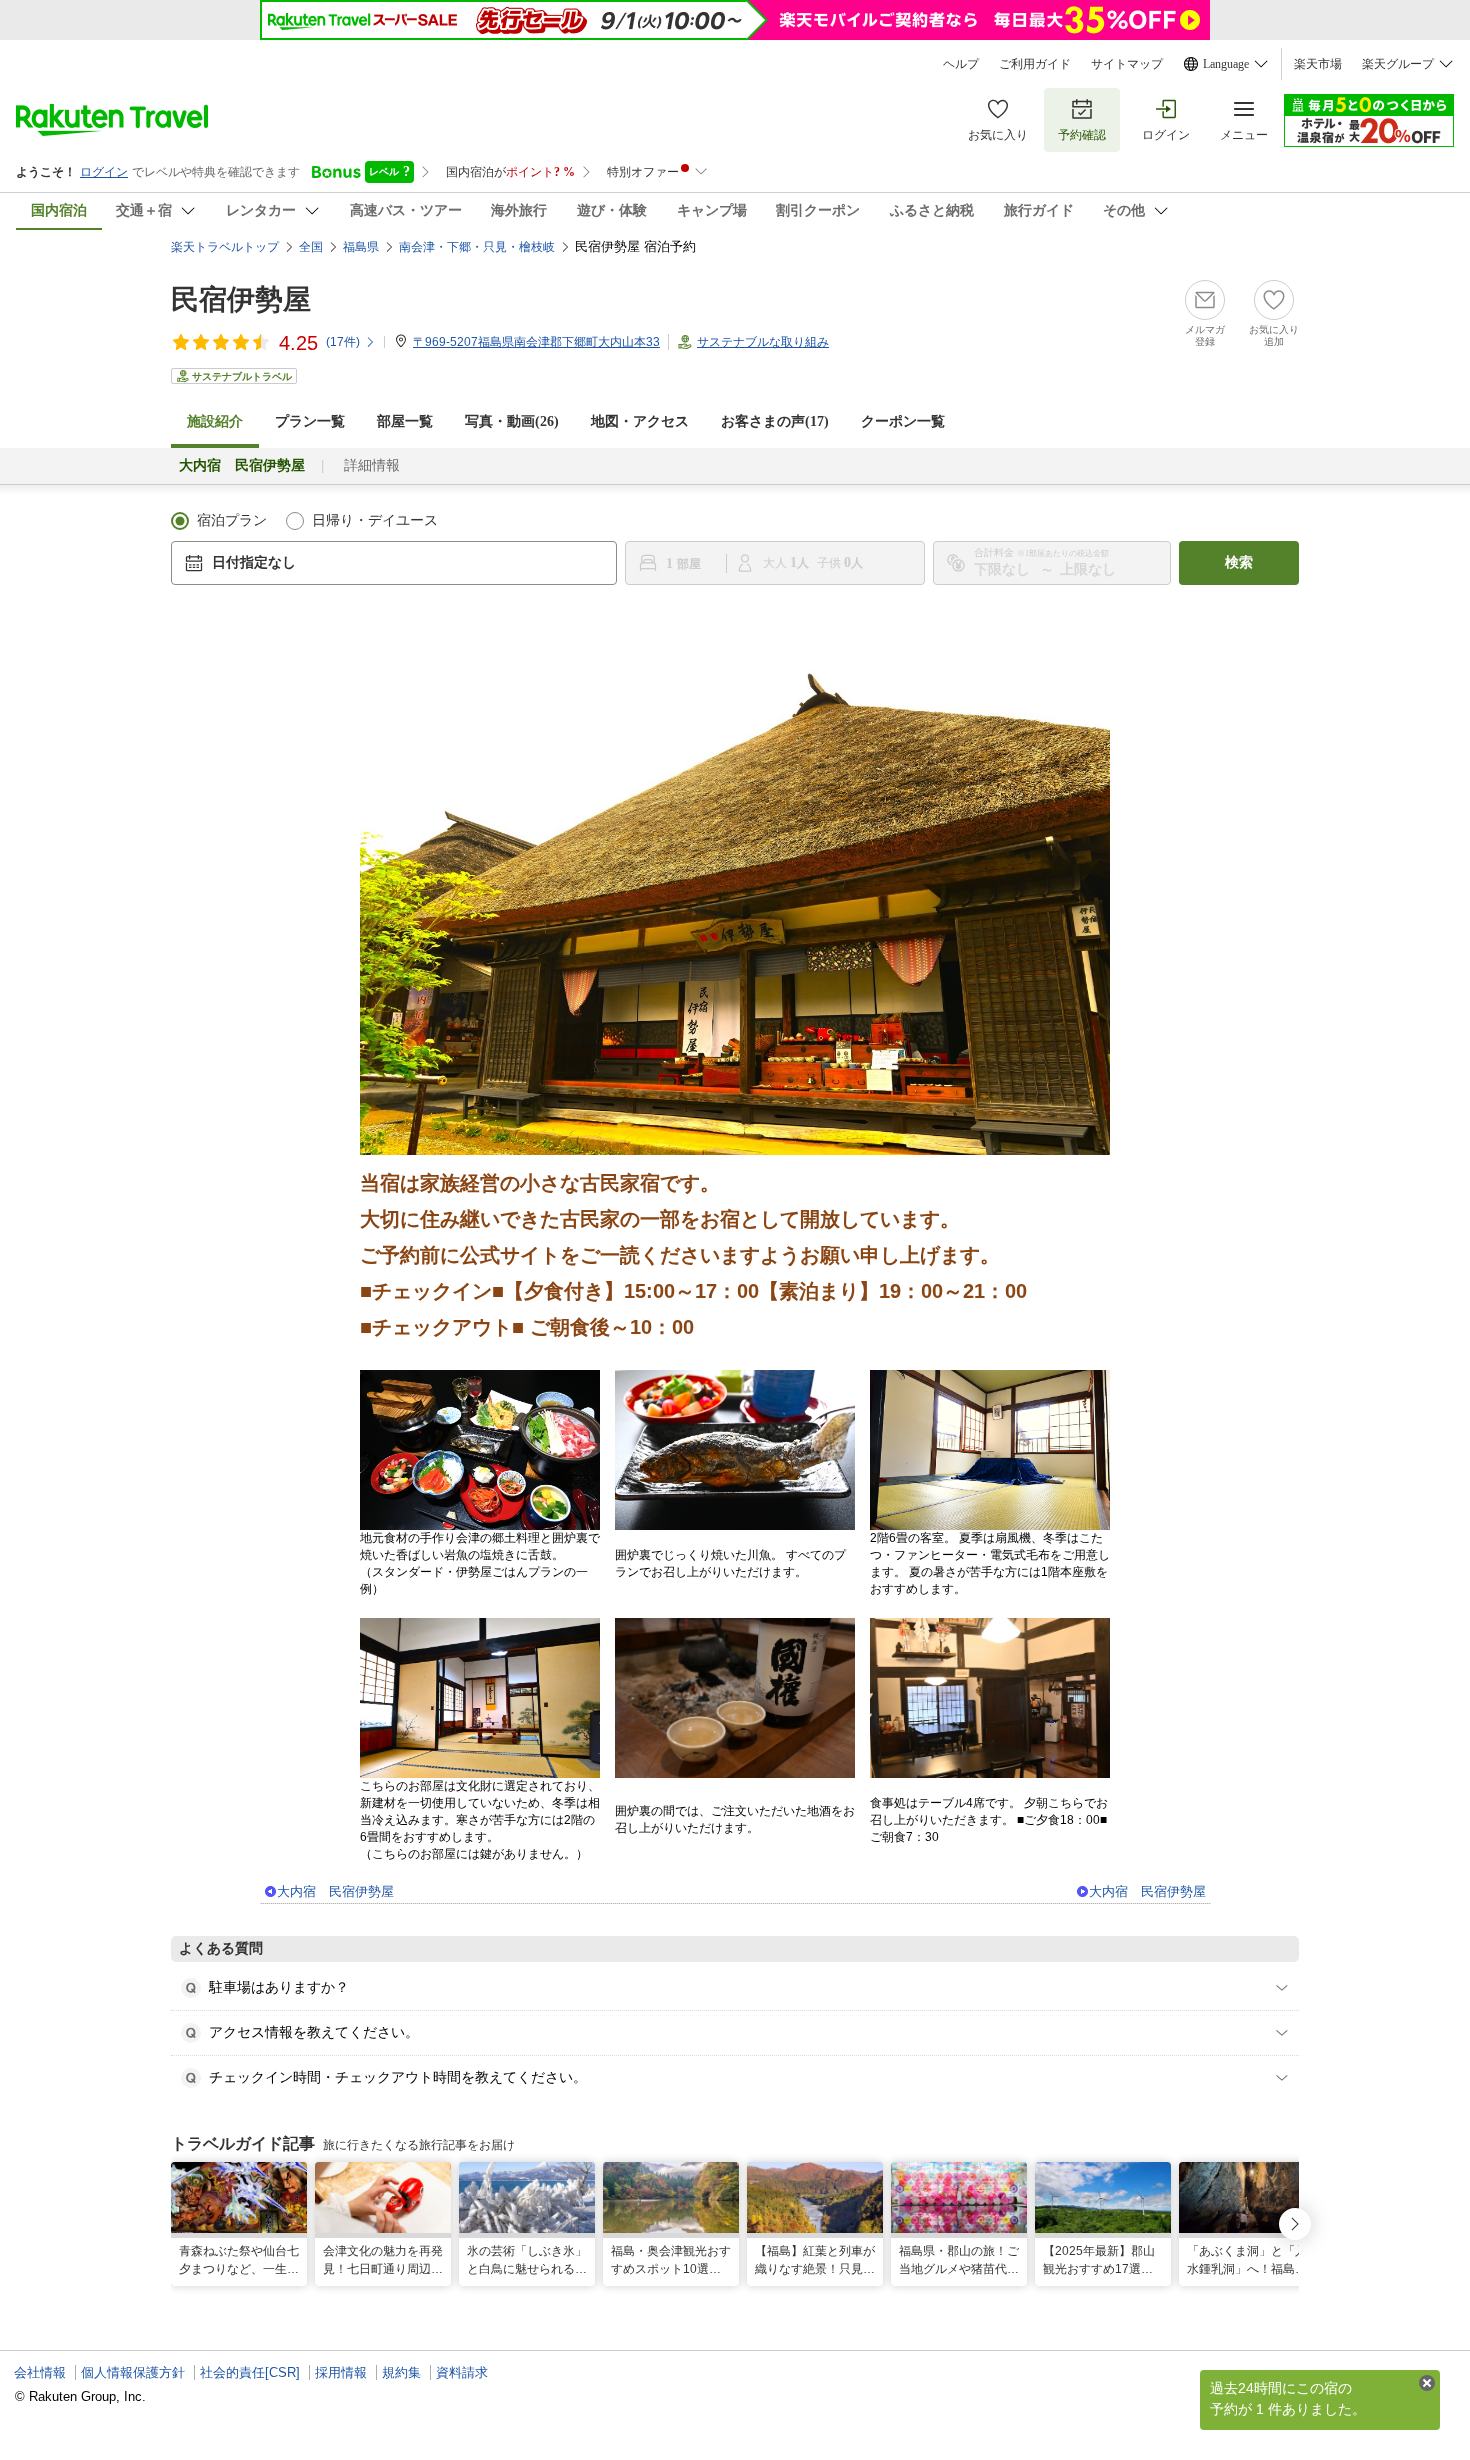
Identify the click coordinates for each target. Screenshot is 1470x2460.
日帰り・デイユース (375, 520)
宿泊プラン (232, 520)
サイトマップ (1127, 64)
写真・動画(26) (512, 421)
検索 (1239, 562)
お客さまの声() (775, 421)
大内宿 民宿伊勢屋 (335, 1891)
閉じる (1427, 2383)
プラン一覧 (310, 421)
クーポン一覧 (903, 421)
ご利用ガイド (1035, 64)
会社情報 (40, 2372)
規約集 (401, 2372)
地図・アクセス (640, 421)
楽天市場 (1318, 64)
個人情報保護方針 (133, 2372)
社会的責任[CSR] (250, 2372)
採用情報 (341, 2372)
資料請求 (462, 2372)
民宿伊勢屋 (241, 299)
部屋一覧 (405, 421)
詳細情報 (372, 465)
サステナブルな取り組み (763, 342)
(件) (343, 342)
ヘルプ (961, 64)
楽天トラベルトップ (225, 247)
